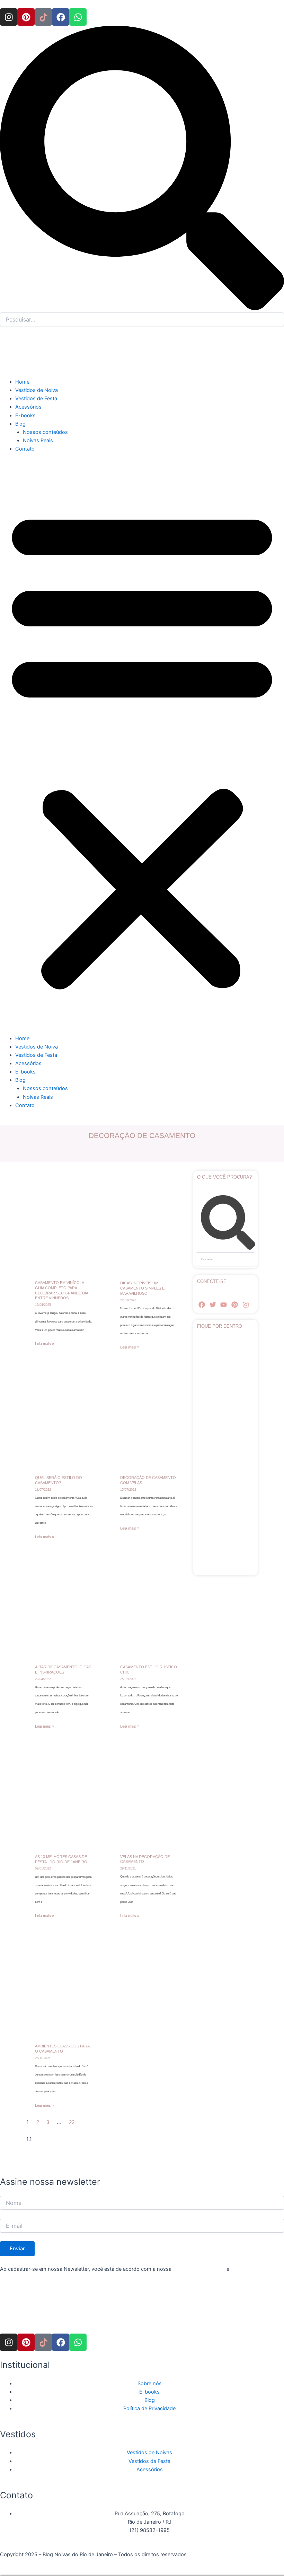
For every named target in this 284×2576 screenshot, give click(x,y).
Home (22, 382)
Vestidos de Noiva (37, 390)
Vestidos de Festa (36, 399)
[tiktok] (43, 17)
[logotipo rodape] (52, 2312)
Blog (20, 424)
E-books (25, 416)
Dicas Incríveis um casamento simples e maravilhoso (142, 1288)
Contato (25, 449)
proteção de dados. (254, 2269)
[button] (142, 747)
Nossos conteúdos (45, 432)
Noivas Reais (38, 440)
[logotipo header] (52, 356)
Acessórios (28, 407)
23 (72, 2122)
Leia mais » (45, 1344)
